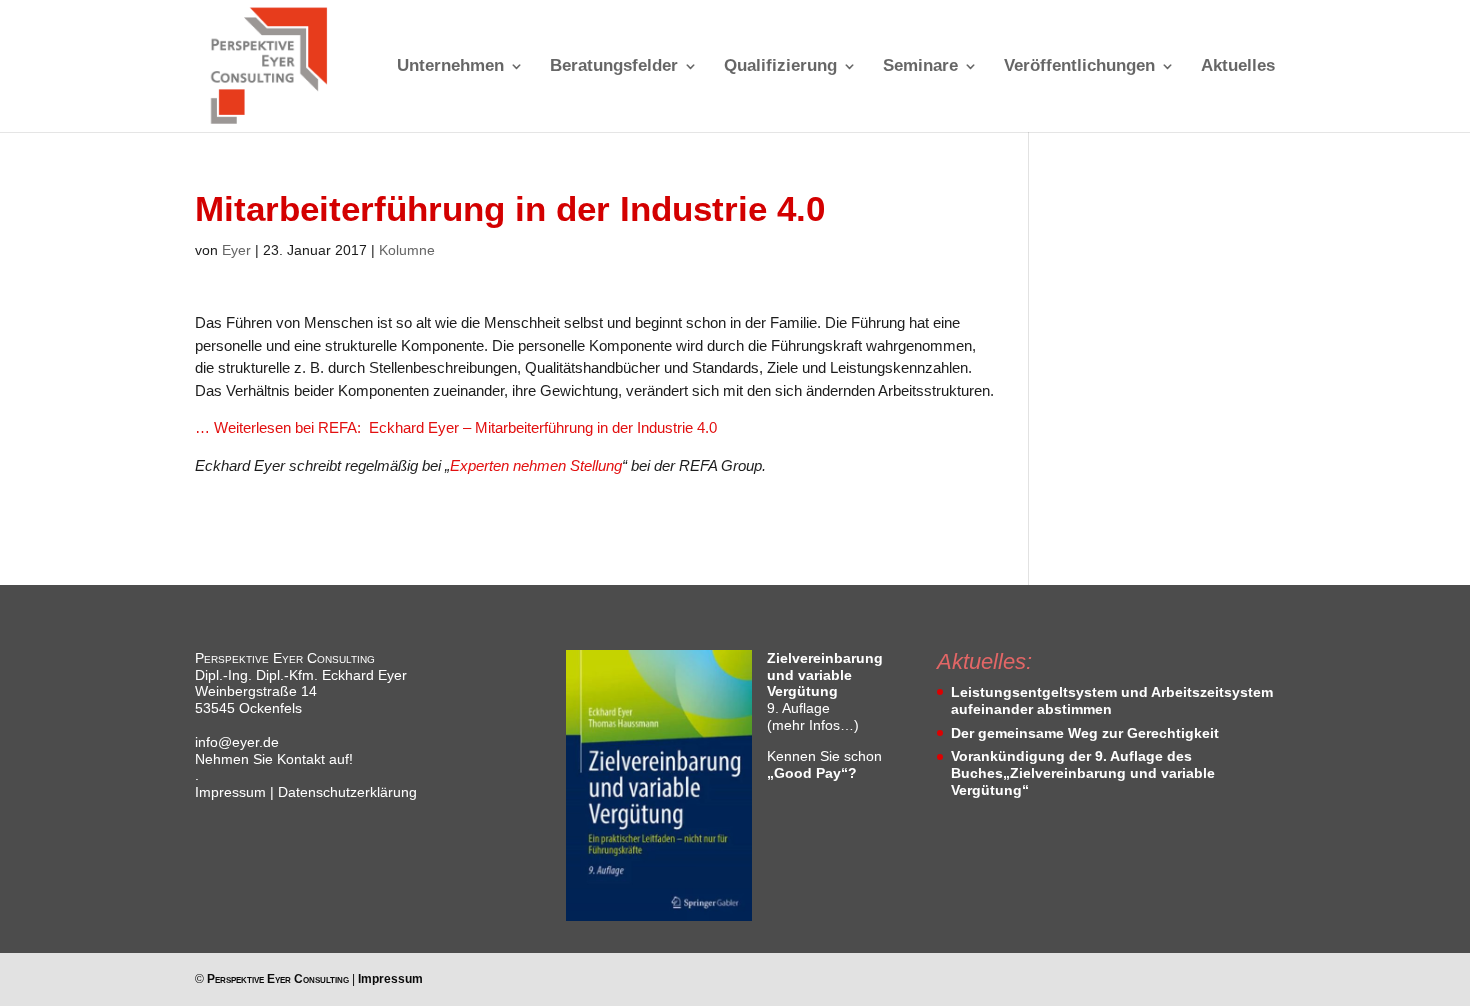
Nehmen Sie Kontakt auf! (274, 759)
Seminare (920, 67)
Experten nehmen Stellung (536, 465)
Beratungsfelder (614, 67)
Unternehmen (450, 67)
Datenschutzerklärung (347, 792)
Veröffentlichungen (1079, 67)
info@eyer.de (237, 742)
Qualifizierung (780, 67)
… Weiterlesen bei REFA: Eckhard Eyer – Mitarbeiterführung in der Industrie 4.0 (456, 427)
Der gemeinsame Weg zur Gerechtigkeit (1085, 733)
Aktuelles (1238, 67)
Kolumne (407, 250)
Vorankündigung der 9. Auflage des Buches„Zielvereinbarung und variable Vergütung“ (1083, 773)
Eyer (236, 250)
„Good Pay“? (812, 773)
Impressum (230, 792)
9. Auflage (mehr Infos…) (825, 691)
